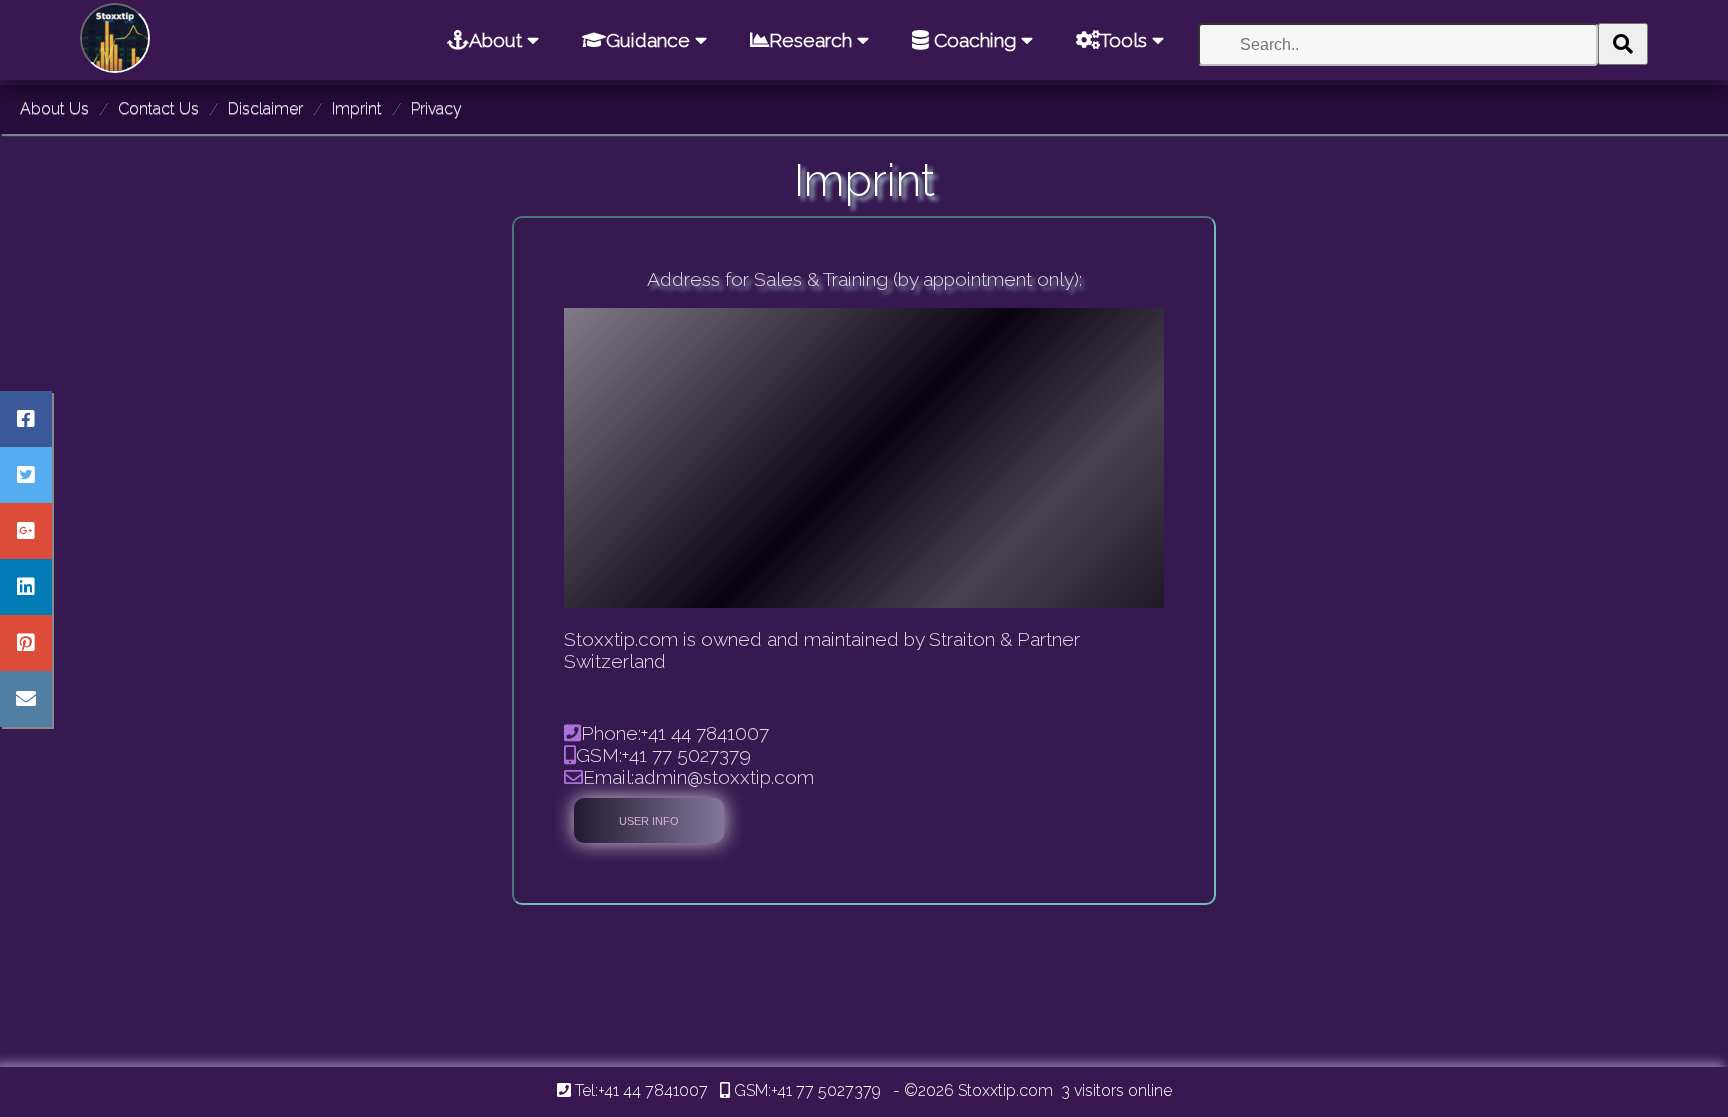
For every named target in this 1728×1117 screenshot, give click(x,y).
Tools (1126, 40)
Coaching (975, 40)
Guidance (650, 40)
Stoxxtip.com (1005, 1090)
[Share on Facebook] (26, 419)
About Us (54, 108)
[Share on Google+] (26, 531)
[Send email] (26, 699)
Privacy (436, 108)
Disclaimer (265, 108)
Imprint (357, 108)
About (498, 40)
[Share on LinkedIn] (26, 587)
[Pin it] (26, 643)
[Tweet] (26, 475)
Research (813, 40)
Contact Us (158, 108)
